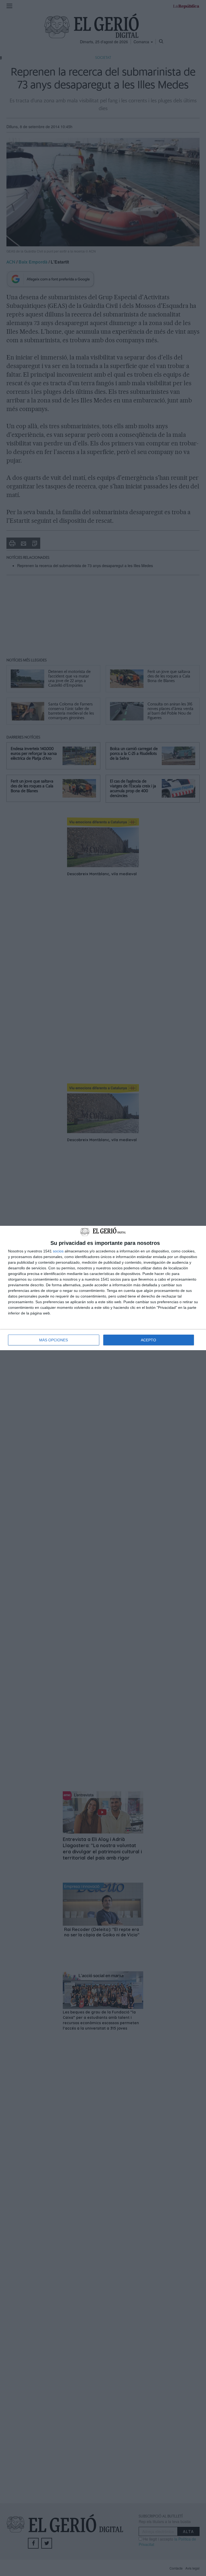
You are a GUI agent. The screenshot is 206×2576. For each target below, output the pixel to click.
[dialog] (103, 1288)
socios (58, 1251)
